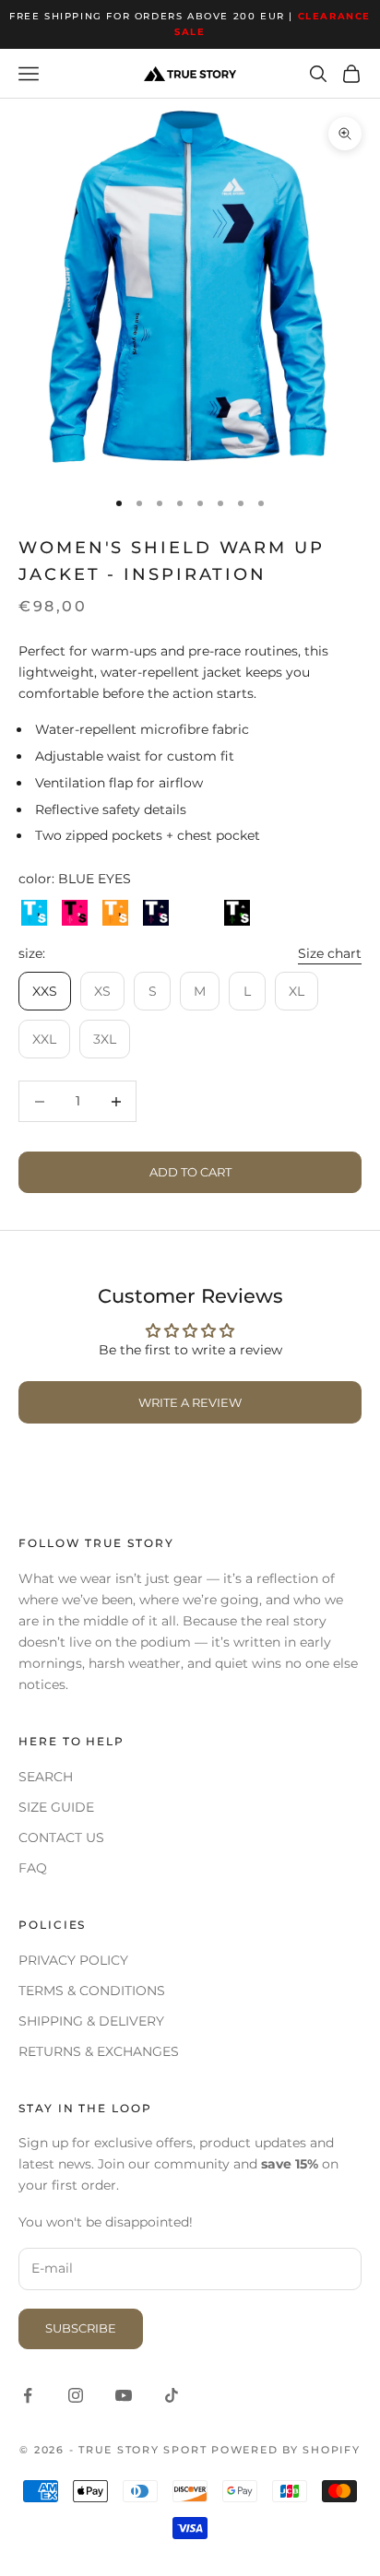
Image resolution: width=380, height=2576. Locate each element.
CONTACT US (61, 1837)
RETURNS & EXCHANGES (99, 2051)
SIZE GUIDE (56, 1807)
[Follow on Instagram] (76, 2395)
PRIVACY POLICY (73, 1960)
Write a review (190, 1402)
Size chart (330, 953)
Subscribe (81, 2328)
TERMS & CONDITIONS (92, 1991)
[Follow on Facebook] (28, 2395)
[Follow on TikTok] (172, 2395)
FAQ (33, 1868)
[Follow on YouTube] (124, 2395)
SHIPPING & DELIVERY (91, 2021)
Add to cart (190, 1172)
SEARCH (46, 1777)
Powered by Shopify (286, 2450)
